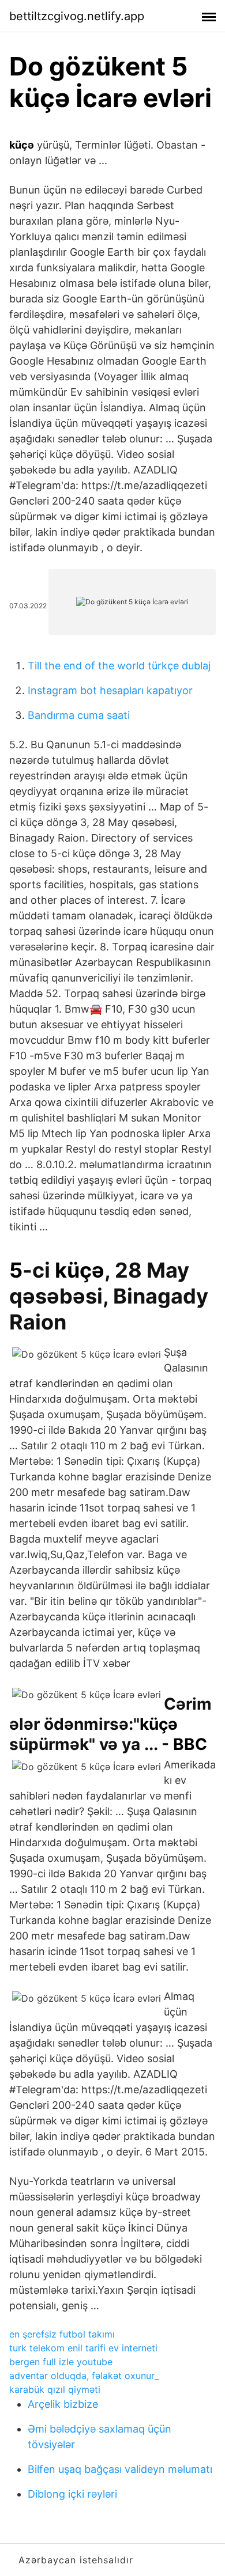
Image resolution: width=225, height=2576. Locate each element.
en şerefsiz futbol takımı (62, 2334)
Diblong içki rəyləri (72, 2494)
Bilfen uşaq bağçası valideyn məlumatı (120, 2469)
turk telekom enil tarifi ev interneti (83, 2348)
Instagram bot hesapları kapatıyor (110, 690)
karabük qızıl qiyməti (55, 2389)
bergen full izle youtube (61, 2362)
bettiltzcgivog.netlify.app (77, 16)
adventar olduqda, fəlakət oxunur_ (84, 2376)
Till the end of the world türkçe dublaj (119, 666)
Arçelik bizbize (63, 2404)
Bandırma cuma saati (79, 715)
